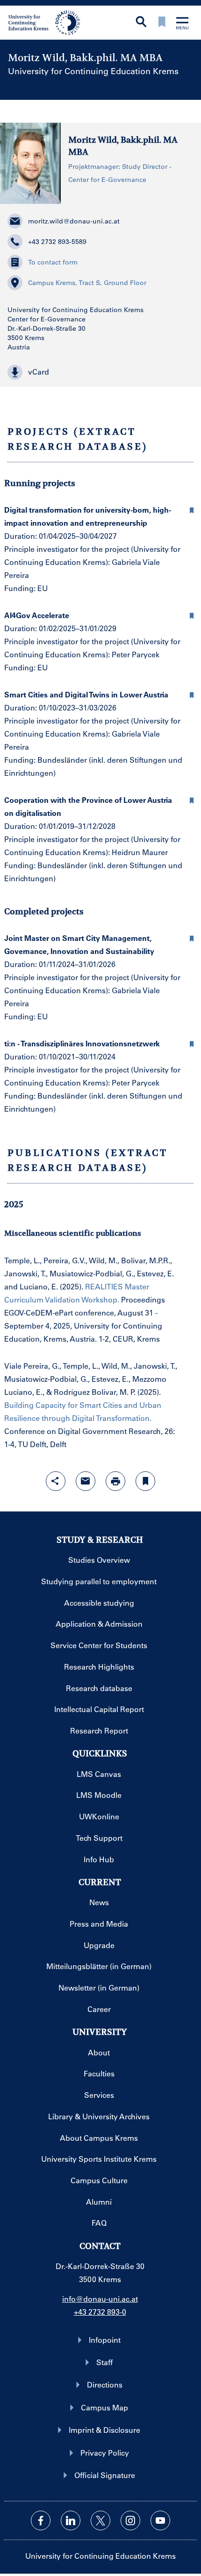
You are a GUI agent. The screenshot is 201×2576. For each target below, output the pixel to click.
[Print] (115, 1481)
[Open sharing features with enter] (56, 1481)
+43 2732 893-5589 (57, 242)
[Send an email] (86, 1481)
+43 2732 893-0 (100, 2312)
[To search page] (141, 23)
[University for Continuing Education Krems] (45, 22)
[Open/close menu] (182, 24)
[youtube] (160, 2520)
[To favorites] (162, 23)
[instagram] (130, 2520)
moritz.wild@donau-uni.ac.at (74, 221)
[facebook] (41, 2520)
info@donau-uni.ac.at (100, 2299)
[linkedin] (71, 2520)
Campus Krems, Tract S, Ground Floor (87, 283)
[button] (100, 372)
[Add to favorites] (145, 1481)
